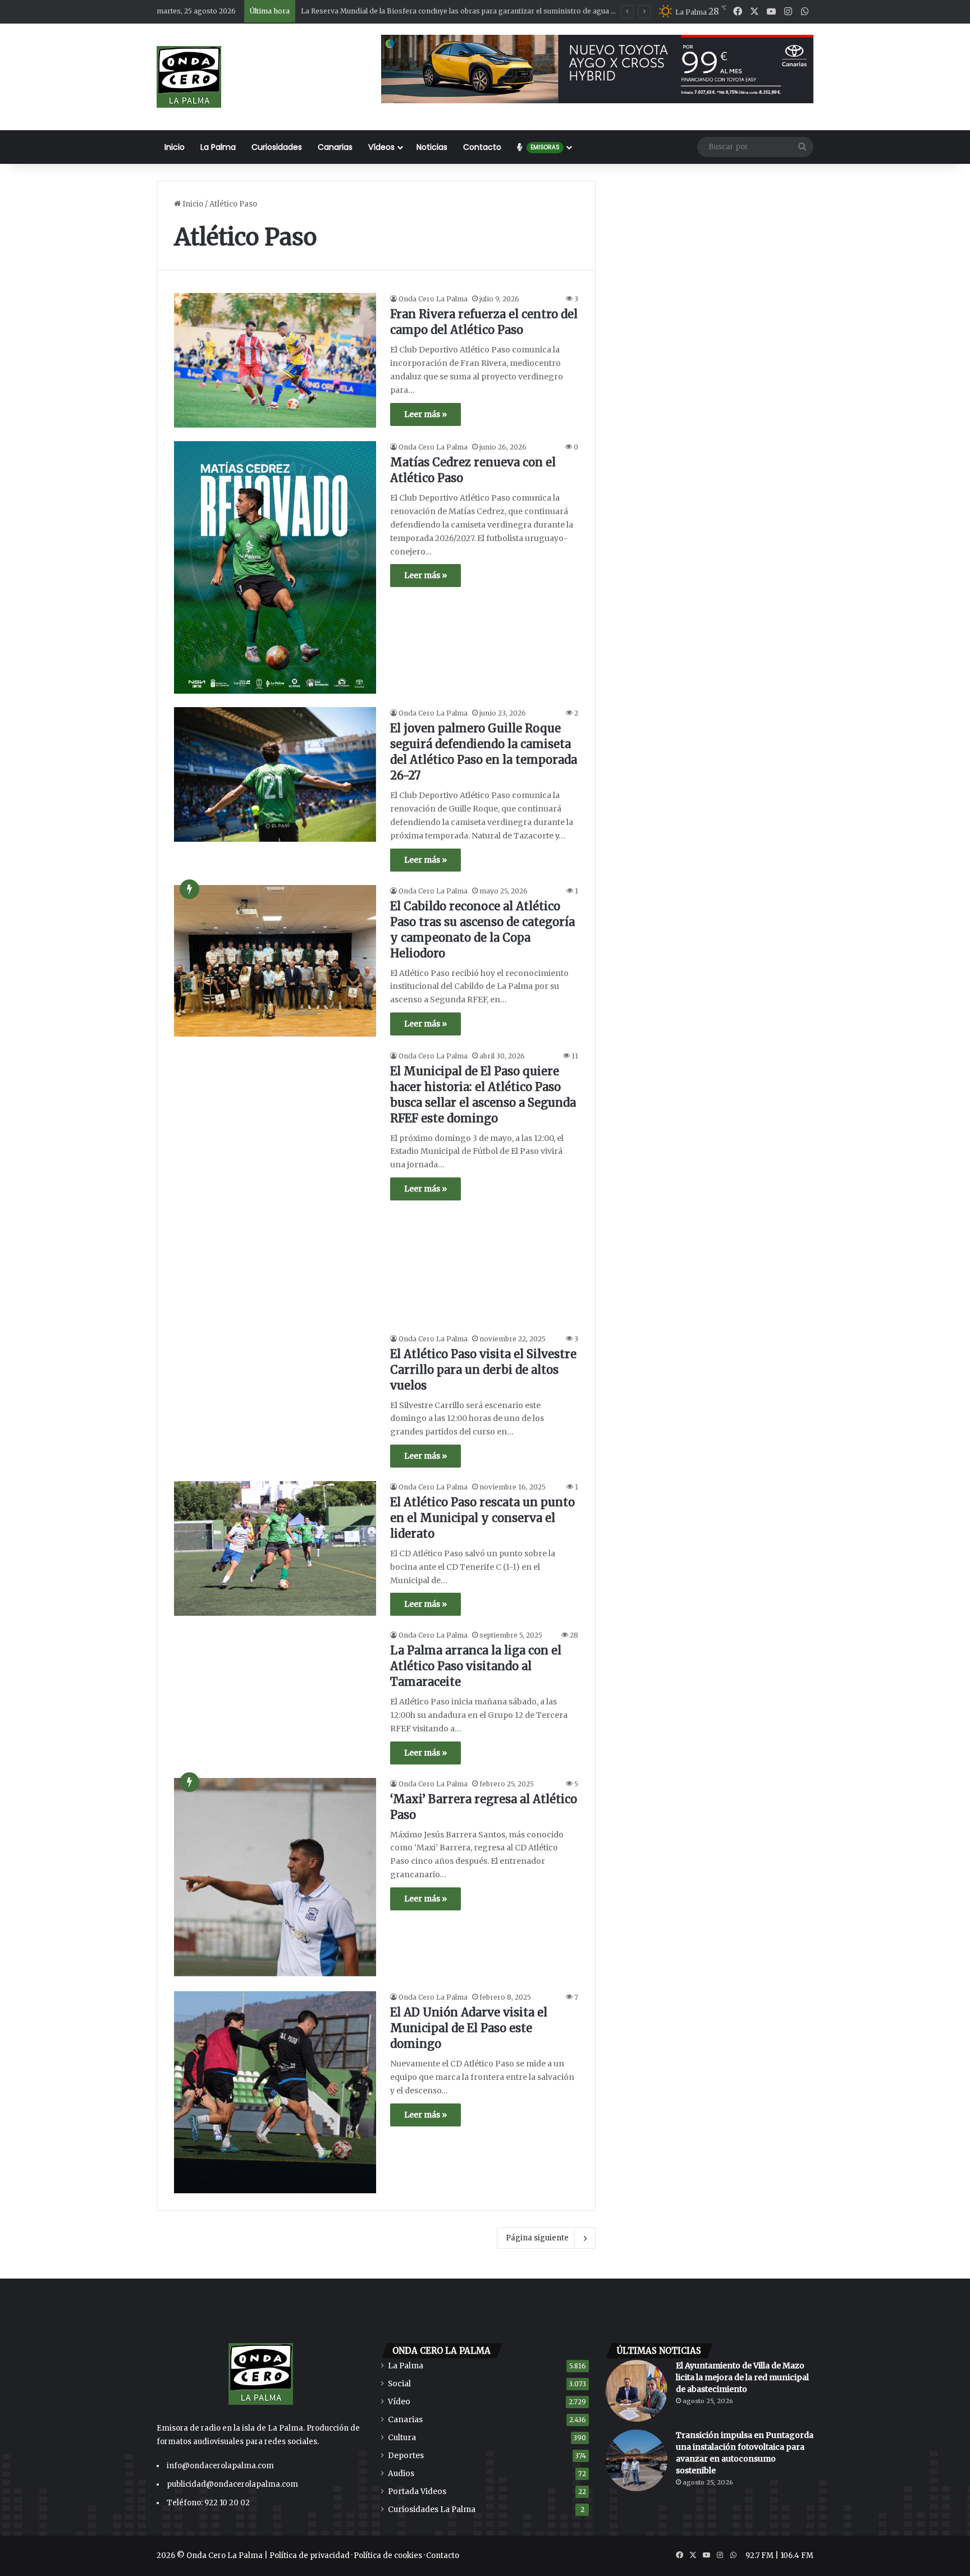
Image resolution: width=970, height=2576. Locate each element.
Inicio (175, 147)
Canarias (335, 147)
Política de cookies (388, 2556)
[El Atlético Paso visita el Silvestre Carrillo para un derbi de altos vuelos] (275, 1390)
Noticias (432, 147)
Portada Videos (417, 2492)
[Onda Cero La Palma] (189, 77)
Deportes (406, 2456)
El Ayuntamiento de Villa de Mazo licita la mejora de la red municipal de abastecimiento (742, 2377)
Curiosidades (277, 147)
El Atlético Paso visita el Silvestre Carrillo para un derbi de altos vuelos (483, 1370)
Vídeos (381, 147)
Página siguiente (537, 2238)
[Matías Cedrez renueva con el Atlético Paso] (275, 567)
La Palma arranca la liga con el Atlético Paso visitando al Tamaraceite (476, 1666)
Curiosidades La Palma (432, 2509)
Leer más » (425, 414)
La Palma (218, 147)
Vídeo (399, 2402)
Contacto (482, 147)
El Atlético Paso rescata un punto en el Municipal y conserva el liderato (482, 1518)
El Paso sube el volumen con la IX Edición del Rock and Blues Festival (417, 11)
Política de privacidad (310, 2556)
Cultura (402, 2438)
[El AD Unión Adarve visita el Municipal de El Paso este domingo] (275, 2092)
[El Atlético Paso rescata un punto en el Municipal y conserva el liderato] (275, 1548)
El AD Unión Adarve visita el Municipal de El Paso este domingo (469, 2028)
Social (399, 2384)
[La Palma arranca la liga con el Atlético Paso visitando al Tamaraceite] (275, 1686)
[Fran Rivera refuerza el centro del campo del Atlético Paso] (275, 360)
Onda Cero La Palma (433, 299)
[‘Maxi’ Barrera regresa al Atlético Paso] (275, 1878)
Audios (401, 2474)
